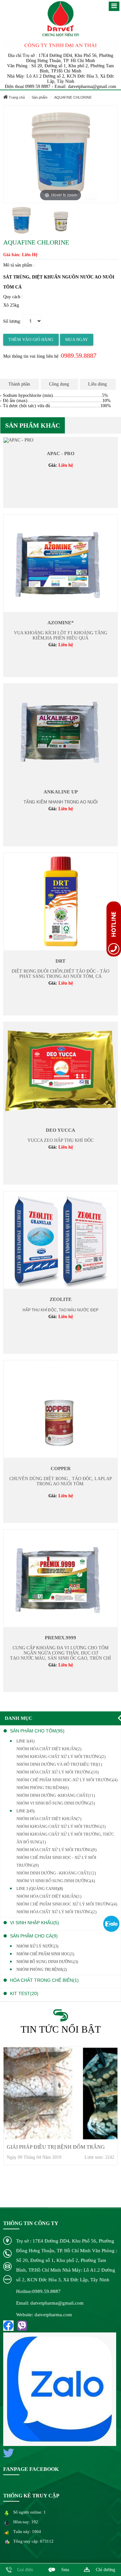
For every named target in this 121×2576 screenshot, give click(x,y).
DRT (60, 961)
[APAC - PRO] (18, 440)
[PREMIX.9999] (60, 1578)
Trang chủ (16, 97)
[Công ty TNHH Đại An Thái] (60, 19)
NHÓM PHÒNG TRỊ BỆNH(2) (42, 1970)
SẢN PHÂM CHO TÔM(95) (37, 1731)
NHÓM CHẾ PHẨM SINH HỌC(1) (45, 1954)
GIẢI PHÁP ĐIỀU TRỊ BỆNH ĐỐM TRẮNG (56, 2147)
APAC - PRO (61, 453)
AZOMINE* (61, 623)
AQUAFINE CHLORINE (73, 97)
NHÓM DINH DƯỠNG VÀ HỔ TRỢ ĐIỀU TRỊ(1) (59, 1764)
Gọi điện (25, 2570)
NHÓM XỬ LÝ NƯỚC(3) (37, 1946)
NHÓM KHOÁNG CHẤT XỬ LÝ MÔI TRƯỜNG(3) (61, 1826)
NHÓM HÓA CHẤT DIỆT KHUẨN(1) (49, 1896)
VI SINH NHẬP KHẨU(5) (35, 1923)
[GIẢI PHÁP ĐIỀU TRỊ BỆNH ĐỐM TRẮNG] (60, 2093)
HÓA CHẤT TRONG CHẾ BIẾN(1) (44, 1980)
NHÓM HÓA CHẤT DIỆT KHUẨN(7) (49, 1819)
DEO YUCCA (60, 1130)
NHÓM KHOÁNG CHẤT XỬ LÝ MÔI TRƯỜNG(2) (61, 1757)
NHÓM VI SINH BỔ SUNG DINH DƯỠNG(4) (56, 1881)
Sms (65, 2570)
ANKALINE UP (61, 792)
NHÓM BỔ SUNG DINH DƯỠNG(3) (47, 1962)
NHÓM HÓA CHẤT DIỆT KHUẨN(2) (49, 1749)
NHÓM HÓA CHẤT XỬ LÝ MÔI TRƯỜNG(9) (56, 1850)
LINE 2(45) (25, 1811)
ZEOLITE (61, 1299)
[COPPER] (60, 1409)
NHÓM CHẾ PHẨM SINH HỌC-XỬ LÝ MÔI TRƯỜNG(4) (67, 1780)
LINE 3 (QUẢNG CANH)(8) (40, 1889)
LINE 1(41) (25, 1741)
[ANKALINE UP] (60, 732)
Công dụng (59, 384)
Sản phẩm (40, 97)
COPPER (61, 1468)
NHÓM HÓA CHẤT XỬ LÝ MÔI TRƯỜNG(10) (58, 1772)
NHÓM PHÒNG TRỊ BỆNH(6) (43, 1788)
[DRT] (60, 901)
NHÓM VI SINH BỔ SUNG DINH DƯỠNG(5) (56, 1803)
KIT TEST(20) (24, 1993)
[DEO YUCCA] (60, 1070)
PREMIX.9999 (60, 1638)
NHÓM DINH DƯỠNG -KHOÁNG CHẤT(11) (56, 1795)
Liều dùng (97, 384)
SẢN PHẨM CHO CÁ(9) (34, 1936)
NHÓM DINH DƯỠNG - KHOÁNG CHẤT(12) (56, 1873)
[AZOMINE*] (60, 563)
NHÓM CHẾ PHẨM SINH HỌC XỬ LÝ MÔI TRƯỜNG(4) (67, 1904)
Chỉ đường (106, 2570)
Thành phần (19, 384)
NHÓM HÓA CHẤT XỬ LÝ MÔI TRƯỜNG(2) (56, 1912)
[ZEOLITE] (60, 1240)
